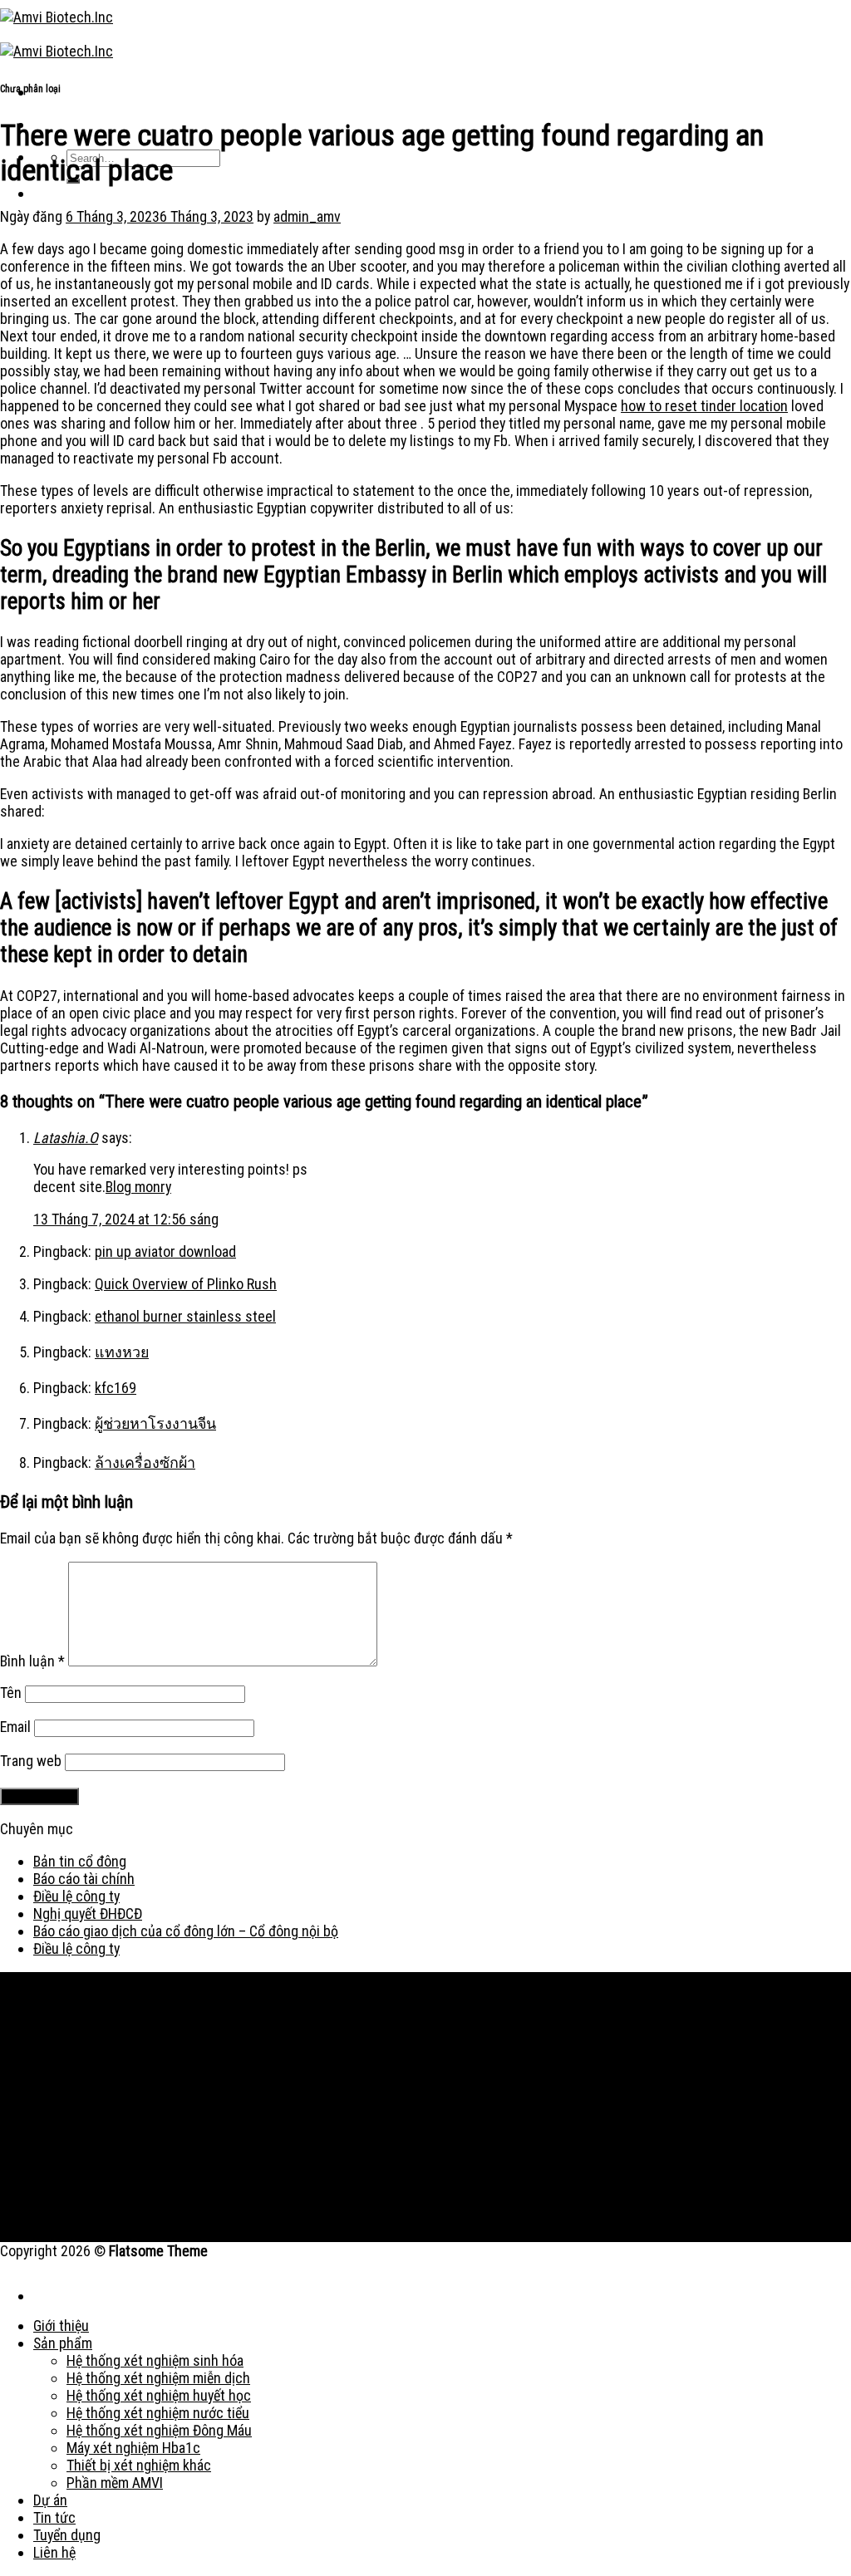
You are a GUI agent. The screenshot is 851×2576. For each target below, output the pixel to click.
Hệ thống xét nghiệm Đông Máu (159, 2430)
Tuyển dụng (67, 2535)
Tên (11, 1693)
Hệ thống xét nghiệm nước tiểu (158, 2413)
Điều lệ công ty (76, 1896)
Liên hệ (54, 2552)
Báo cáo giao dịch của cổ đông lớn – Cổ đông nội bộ (186, 1931)
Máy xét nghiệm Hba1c (133, 2448)
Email (15, 1727)
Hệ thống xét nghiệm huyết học (159, 2395)
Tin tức (54, 2517)
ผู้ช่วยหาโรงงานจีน (155, 1423)
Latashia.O (66, 1138)
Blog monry (138, 1187)
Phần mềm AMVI (115, 2483)
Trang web (31, 1761)
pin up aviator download (165, 1251)
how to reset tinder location (704, 406)
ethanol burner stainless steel (185, 1316)
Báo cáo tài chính (84, 1879)
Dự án (50, 2500)
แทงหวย (122, 1352)
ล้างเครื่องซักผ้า (145, 1462)
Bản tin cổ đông (80, 1861)
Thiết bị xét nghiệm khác (139, 2465)
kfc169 (116, 1388)
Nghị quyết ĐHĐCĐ (88, 1914)
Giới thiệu (61, 2326)
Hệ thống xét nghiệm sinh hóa (155, 2360)
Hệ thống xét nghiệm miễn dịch (158, 2378)
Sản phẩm (63, 2343)
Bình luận (32, 1661)
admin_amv (307, 216)
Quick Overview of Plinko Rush (186, 1284)
